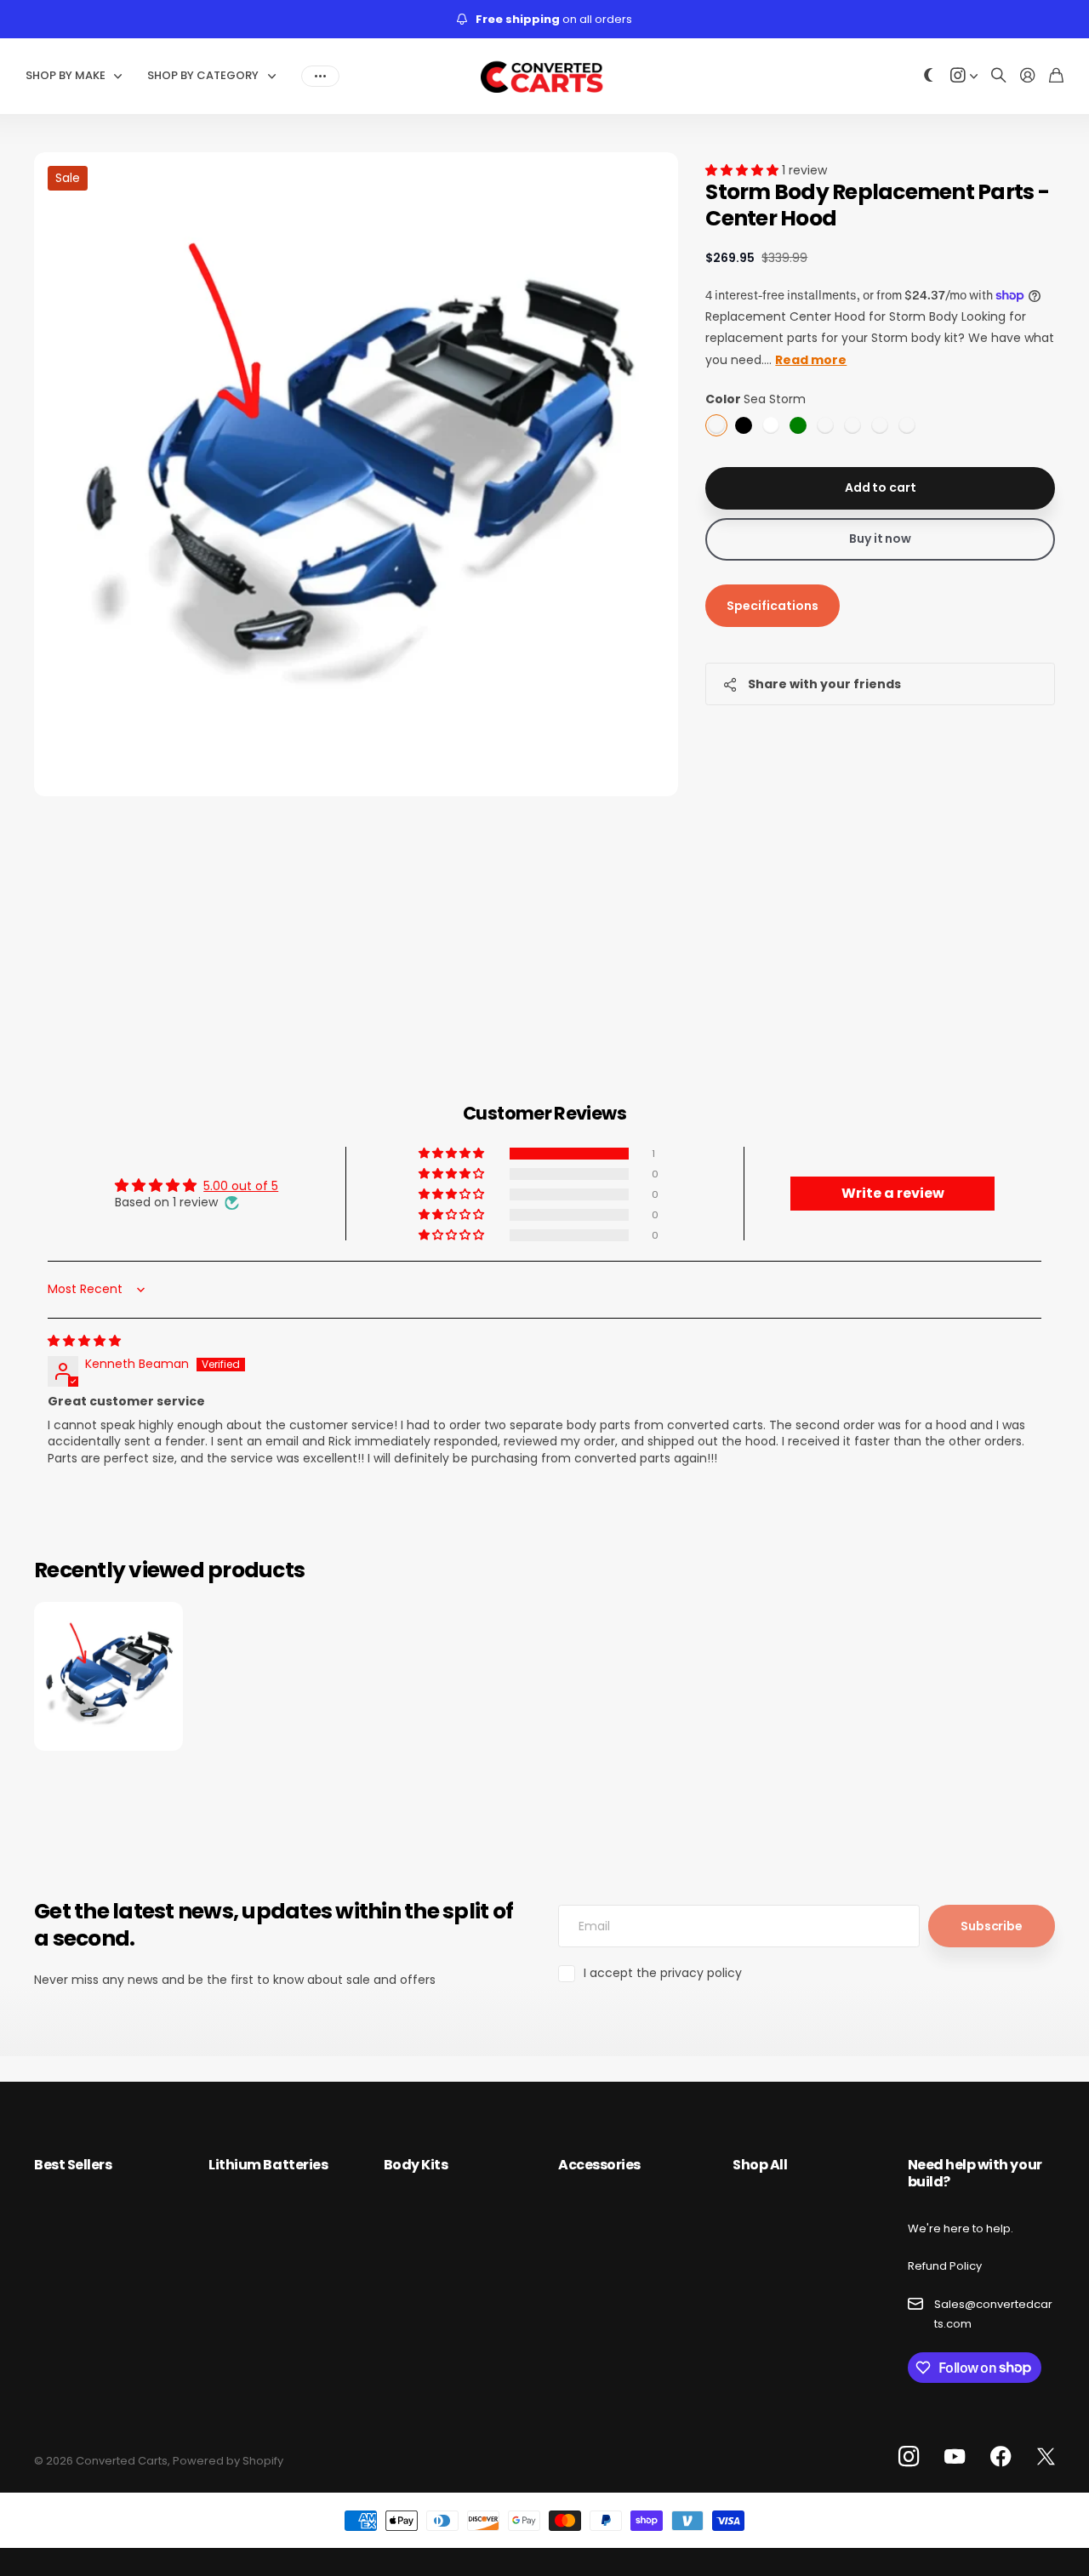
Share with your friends (824, 684)
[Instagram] (909, 2457)
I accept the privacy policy (663, 1973)
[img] (84, 1341)
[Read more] (964, 76)
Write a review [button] (893, 1193)
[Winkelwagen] (1056, 76)
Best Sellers (73, 2165)
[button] (744, 170)
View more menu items (320, 76)
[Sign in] (1028, 76)
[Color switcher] (929, 76)
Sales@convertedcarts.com (993, 2314)
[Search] (999, 76)
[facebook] (1001, 2457)
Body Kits (416, 2165)
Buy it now (880, 539)
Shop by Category (203, 75)
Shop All (760, 2165)
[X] (1046, 2457)
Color (755, 399)
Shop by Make (66, 75)
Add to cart (880, 487)
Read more (811, 360)
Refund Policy (945, 2266)
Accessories (599, 2165)
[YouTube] (955, 2457)
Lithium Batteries (268, 2165)
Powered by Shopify (228, 2461)
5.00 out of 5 (241, 1186)
